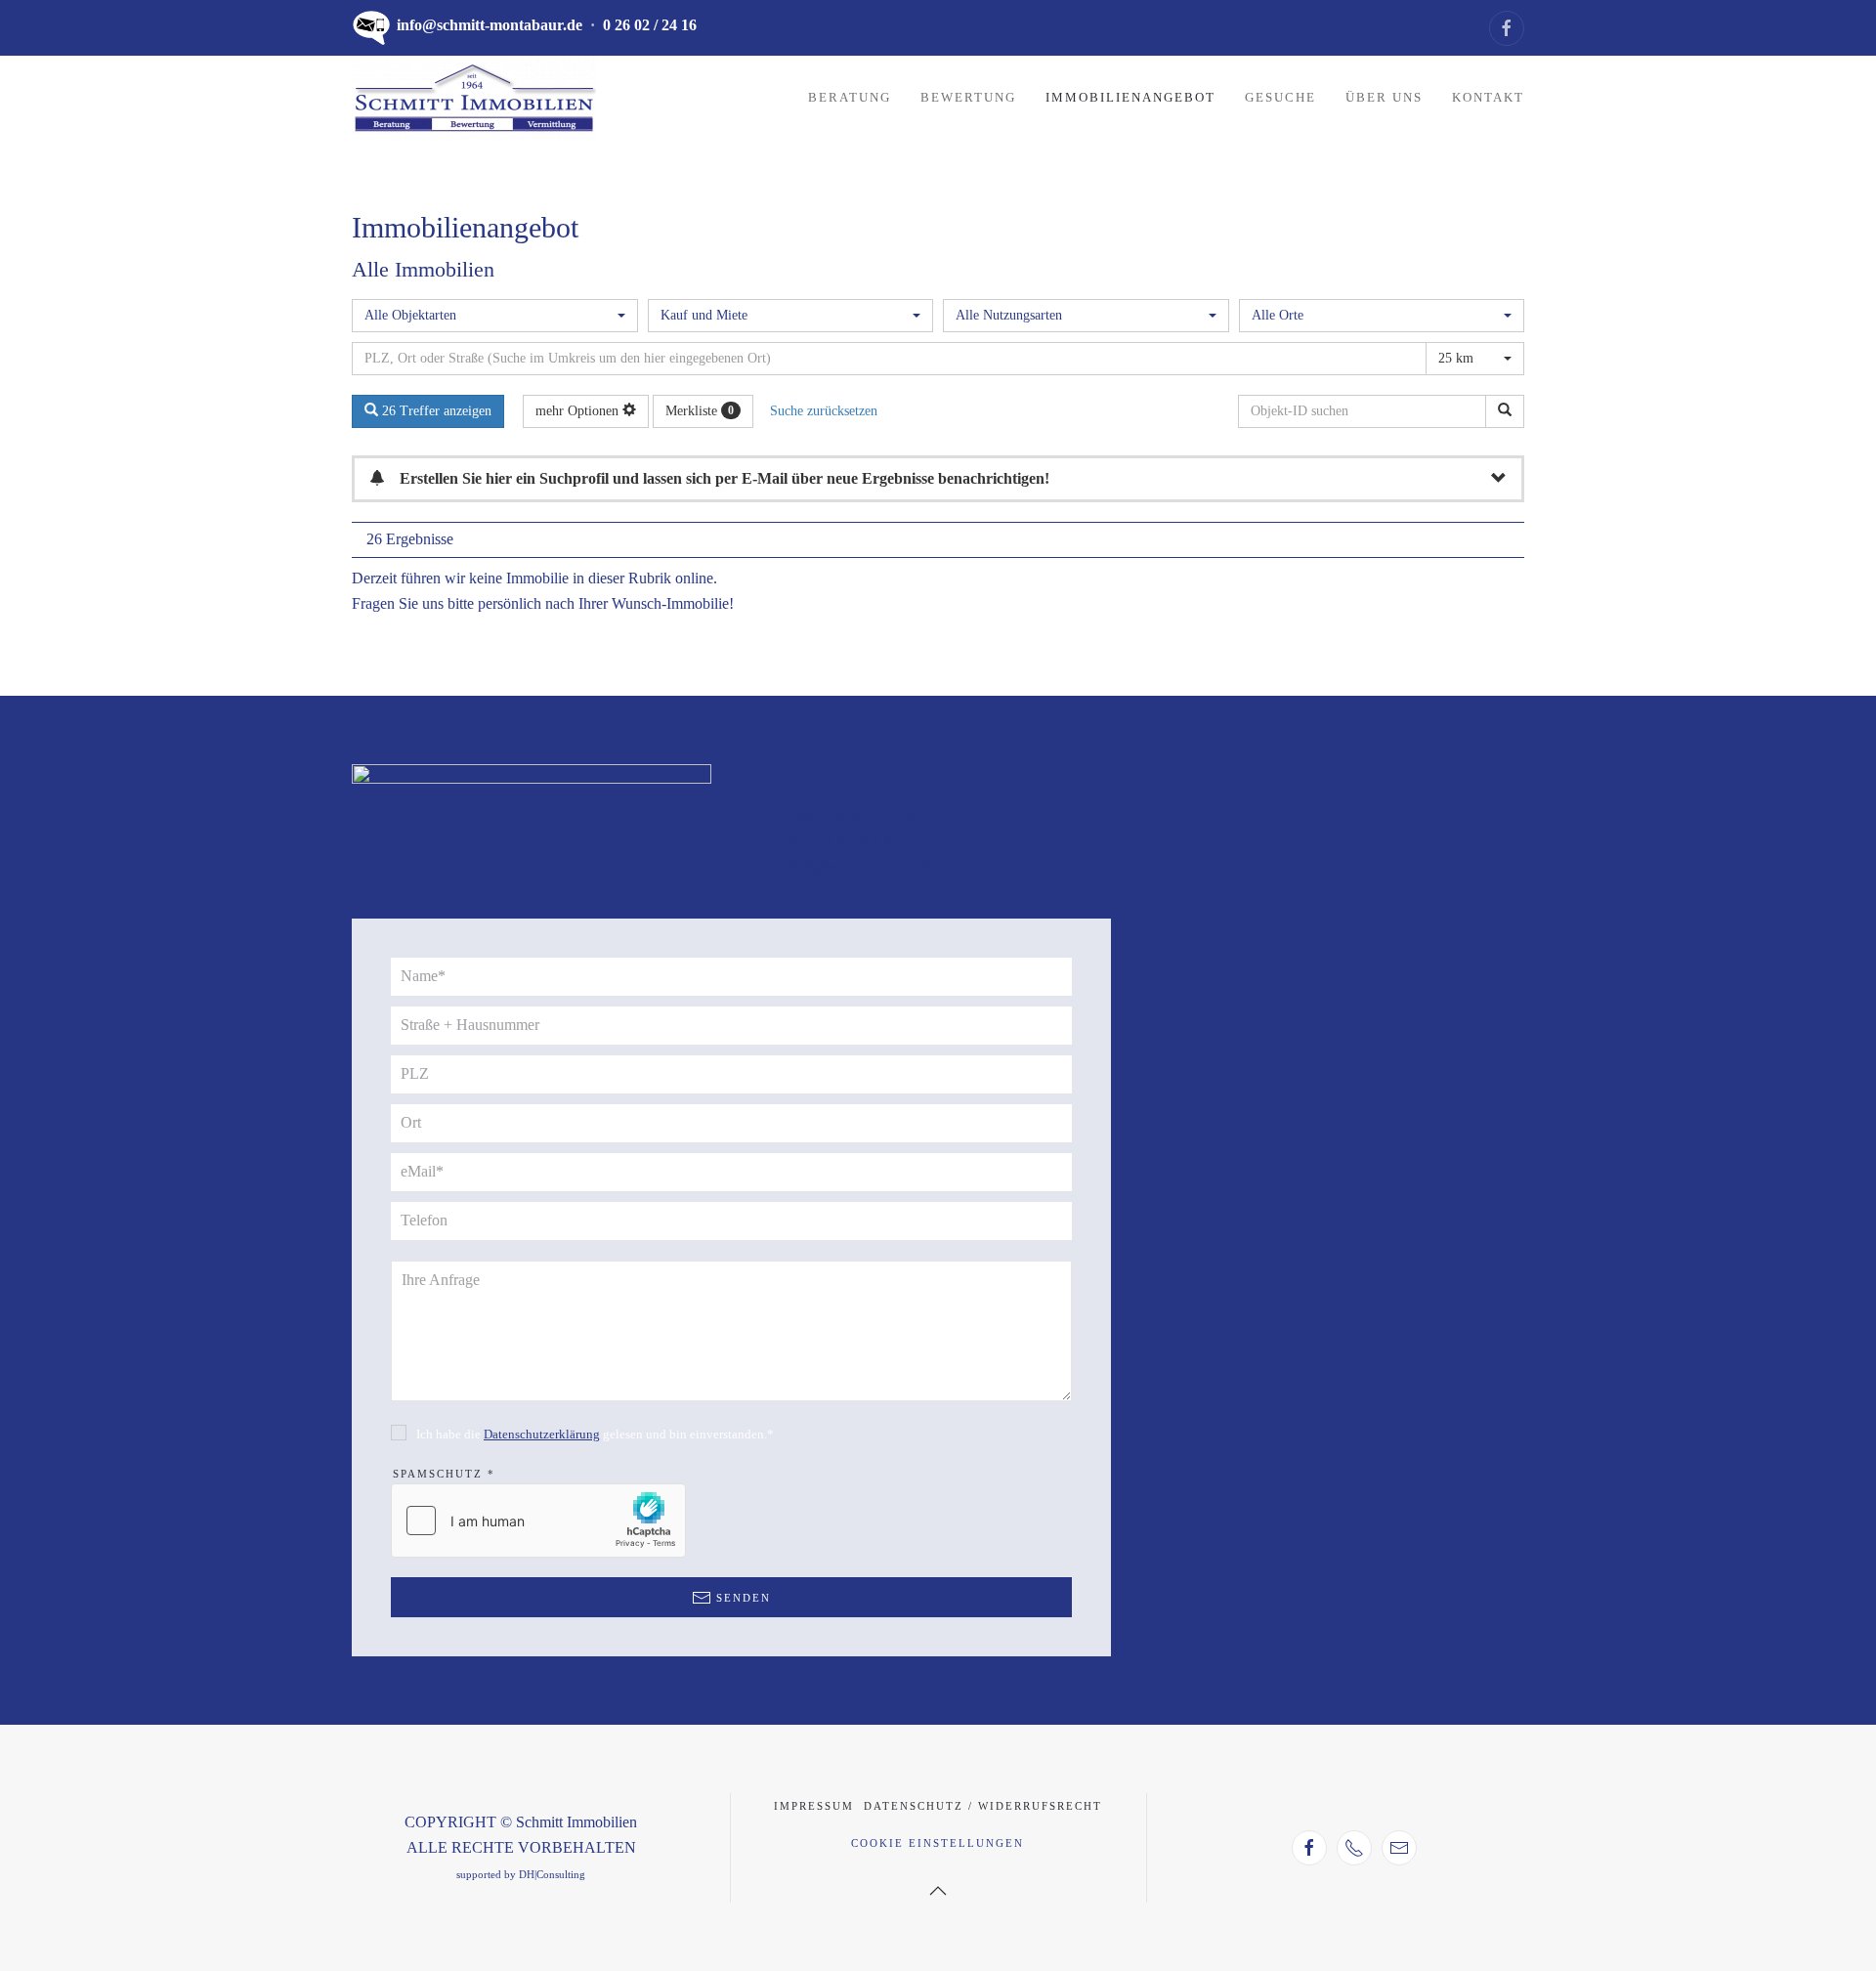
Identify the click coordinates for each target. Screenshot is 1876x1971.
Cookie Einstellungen (938, 1843)
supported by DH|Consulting (521, 1875)
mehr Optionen (579, 411)
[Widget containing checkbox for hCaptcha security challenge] (538, 1521)
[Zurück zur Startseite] (474, 98)
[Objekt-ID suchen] (1505, 411)
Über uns (1384, 97)
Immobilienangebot (1130, 97)
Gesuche (1280, 97)
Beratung (850, 97)
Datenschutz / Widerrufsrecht (983, 1806)
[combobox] (495, 316)
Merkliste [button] (700, 411)
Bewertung (968, 97)
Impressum (814, 1806)
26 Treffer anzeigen (435, 411)
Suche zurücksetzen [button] (824, 411)
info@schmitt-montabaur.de (490, 25)
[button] (938, 1891)
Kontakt (1488, 97)
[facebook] (1507, 28)
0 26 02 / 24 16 (650, 25)
